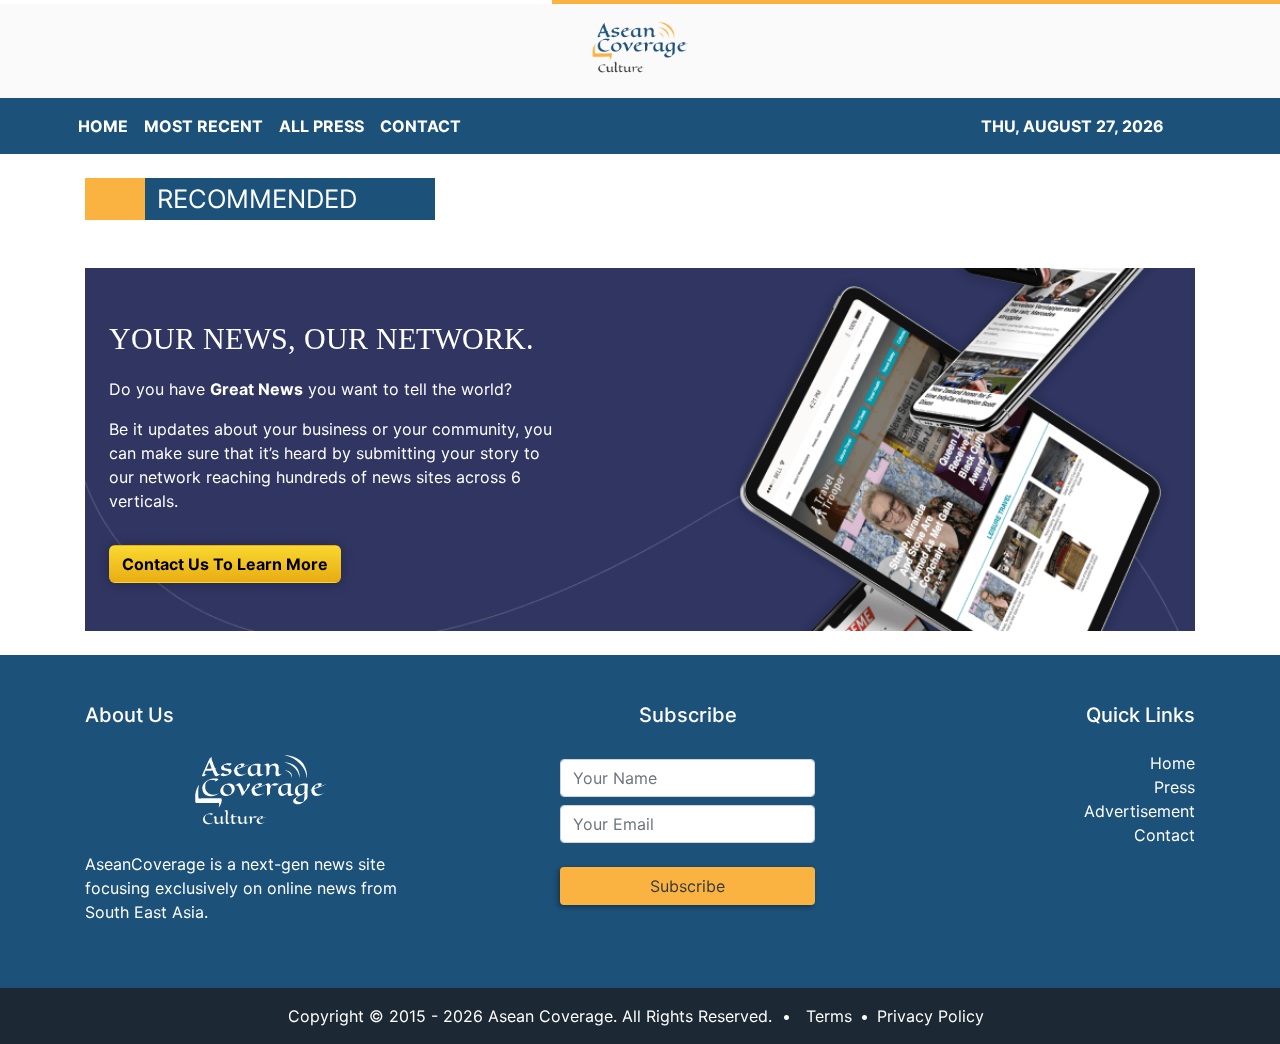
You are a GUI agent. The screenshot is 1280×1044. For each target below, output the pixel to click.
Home (1172, 763)
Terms (829, 1016)
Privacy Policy (930, 1016)
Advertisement (1139, 811)
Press (1174, 787)
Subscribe (687, 886)
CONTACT (420, 126)
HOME (103, 126)
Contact (1164, 835)
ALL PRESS (321, 126)
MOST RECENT (203, 126)
